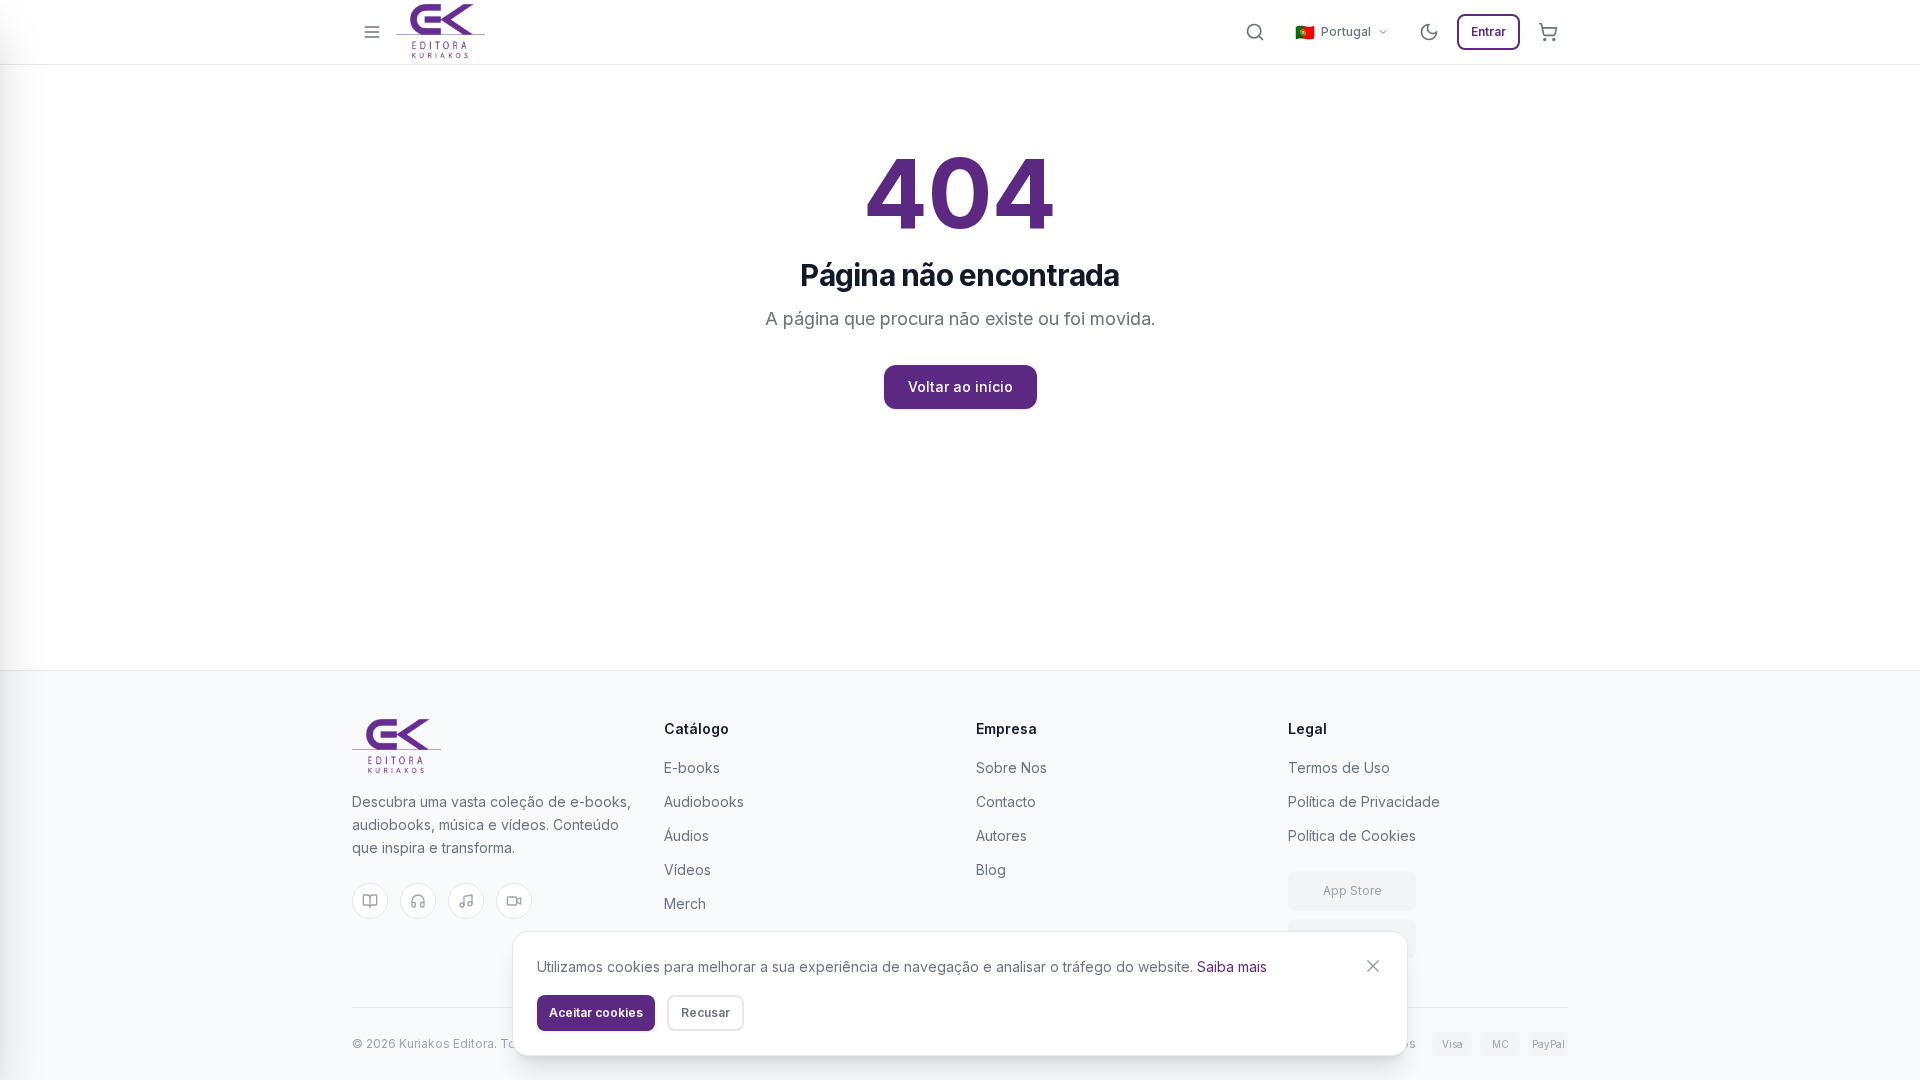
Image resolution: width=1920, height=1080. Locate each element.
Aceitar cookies (596, 1012)
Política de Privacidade (1364, 801)
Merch (685, 903)
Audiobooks (704, 801)
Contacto (1006, 801)
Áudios (686, 835)
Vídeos (687, 869)
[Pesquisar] (1255, 32)
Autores (1001, 835)
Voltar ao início (960, 386)
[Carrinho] (1548, 32)
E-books (692, 767)
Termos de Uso (1339, 767)
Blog (991, 869)
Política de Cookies (1352, 835)
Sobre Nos (1011, 767)
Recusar (705, 1012)
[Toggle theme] (1429, 32)
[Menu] (372, 32)
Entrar (1488, 31)
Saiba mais (1232, 966)
